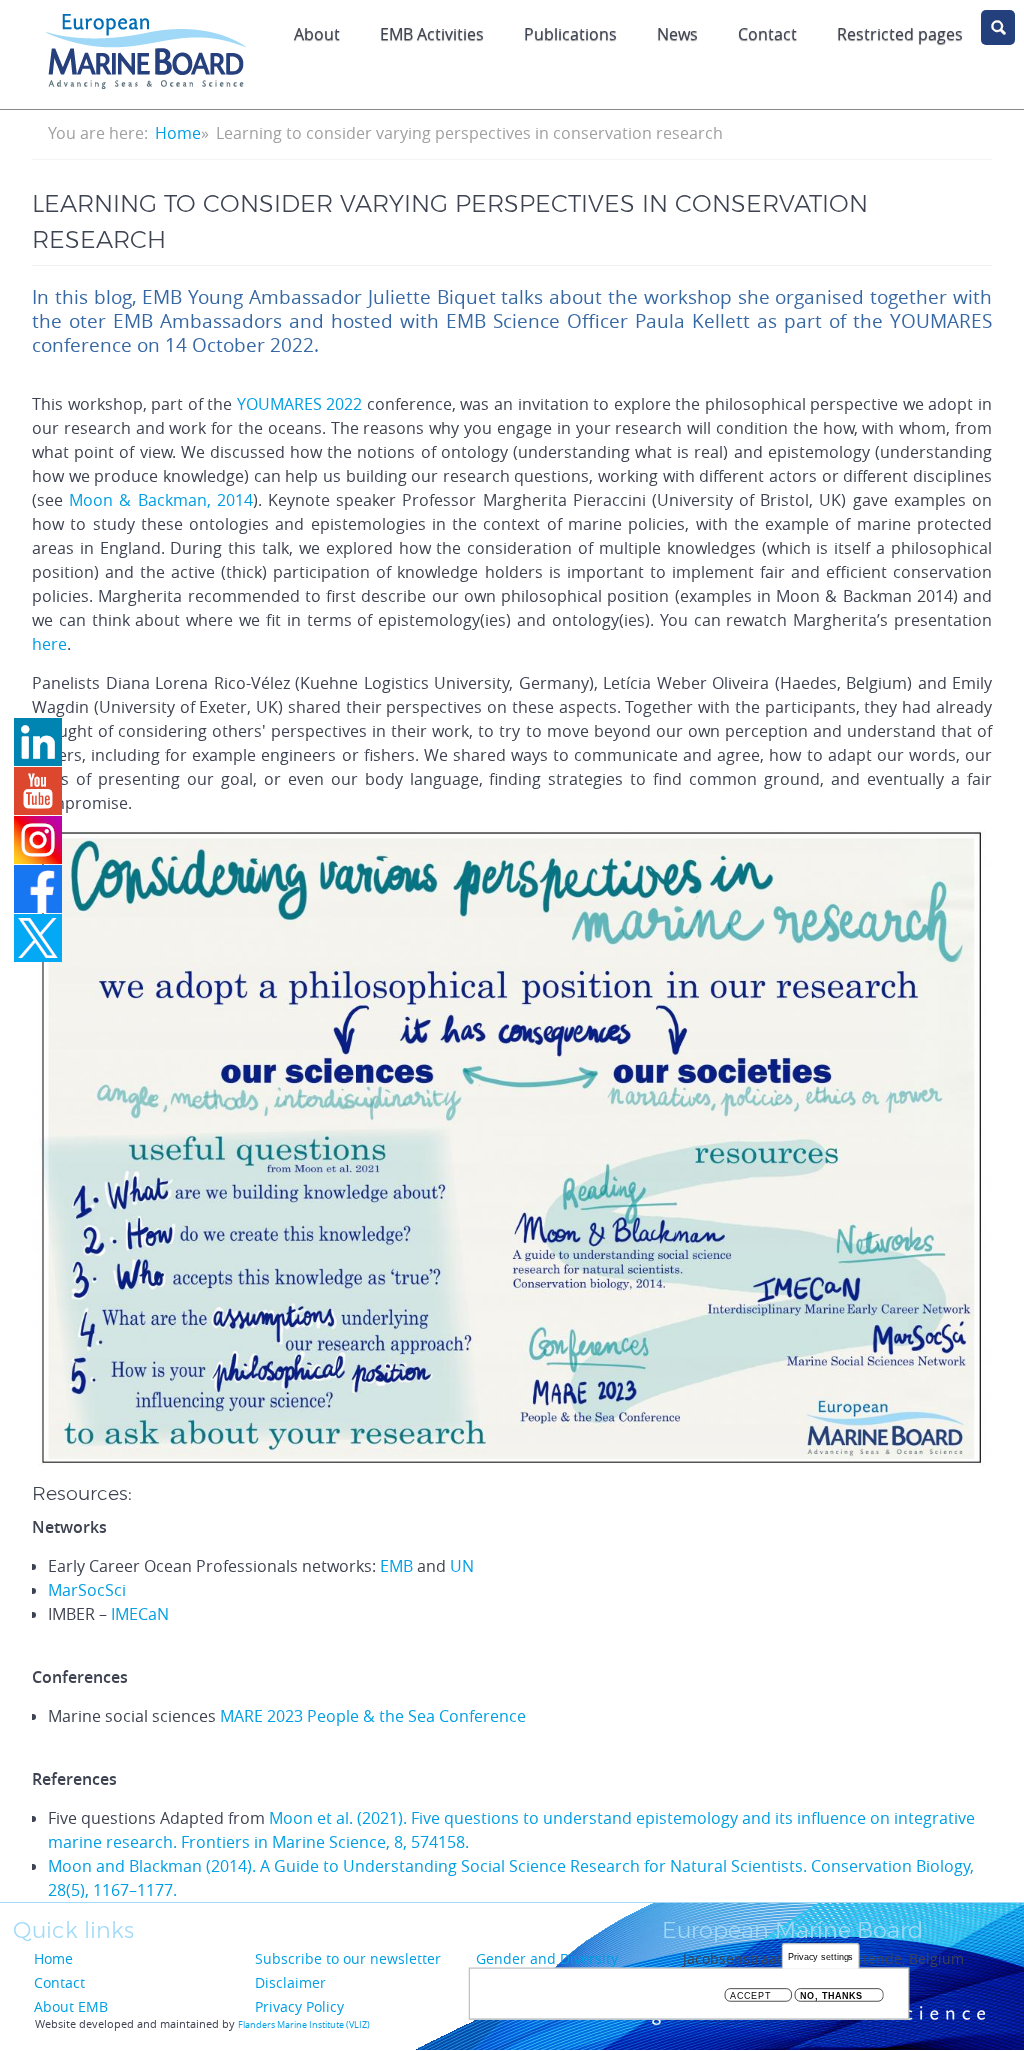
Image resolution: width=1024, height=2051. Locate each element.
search (998, 27)
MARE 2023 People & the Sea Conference (373, 1716)
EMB (396, 1566)
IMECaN (140, 1614)
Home (178, 133)
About (317, 34)
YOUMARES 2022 (302, 404)
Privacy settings (821, 1956)
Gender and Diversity (547, 1958)
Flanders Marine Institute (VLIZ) (304, 2025)
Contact (767, 34)
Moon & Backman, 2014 (161, 500)
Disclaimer (290, 1982)
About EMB (71, 2006)
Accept (750, 1995)
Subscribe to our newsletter (348, 1958)
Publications (570, 34)
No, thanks (831, 1995)
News (677, 34)
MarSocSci (87, 1590)
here (49, 644)
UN (462, 1566)
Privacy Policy (299, 2006)
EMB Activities (432, 34)
